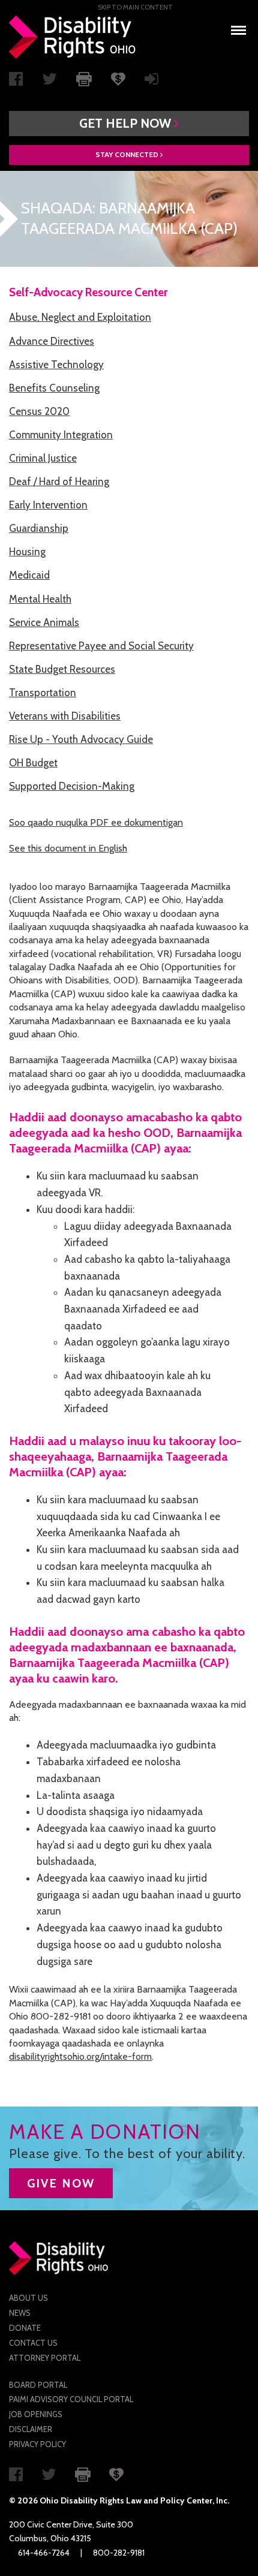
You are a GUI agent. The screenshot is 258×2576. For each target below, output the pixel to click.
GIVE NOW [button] (61, 2183)
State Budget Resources (62, 669)
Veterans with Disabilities (65, 716)
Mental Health (40, 599)
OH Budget (33, 763)
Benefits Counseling (54, 388)
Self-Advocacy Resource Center (88, 292)
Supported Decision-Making (72, 786)
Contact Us (33, 2343)
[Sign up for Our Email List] (151, 82)
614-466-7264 (44, 2553)
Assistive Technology (56, 365)
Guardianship (39, 528)
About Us (28, 2298)
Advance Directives (52, 341)
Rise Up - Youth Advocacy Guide (81, 739)
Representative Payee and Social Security (101, 646)
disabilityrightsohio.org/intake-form (80, 2056)
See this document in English (68, 848)
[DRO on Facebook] (16, 82)
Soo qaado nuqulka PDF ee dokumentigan (96, 822)
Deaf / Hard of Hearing (59, 482)
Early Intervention (48, 505)
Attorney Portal (45, 2358)
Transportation (43, 693)
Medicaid (29, 575)
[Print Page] (84, 78)
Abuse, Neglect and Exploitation (80, 317)
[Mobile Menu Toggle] (238, 27)
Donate (25, 2328)
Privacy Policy (37, 2444)
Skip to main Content (135, 7)
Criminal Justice (43, 458)
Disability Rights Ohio (73, 37)
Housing (27, 552)
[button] (129, 124)
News (20, 2313)
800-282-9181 (119, 2553)
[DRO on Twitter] (49, 82)
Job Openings (36, 2414)
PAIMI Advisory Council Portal (71, 2399)
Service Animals (44, 622)
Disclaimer (31, 2429)
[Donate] (118, 78)
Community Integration (61, 435)
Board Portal (38, 2385)
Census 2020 (39, 411)
